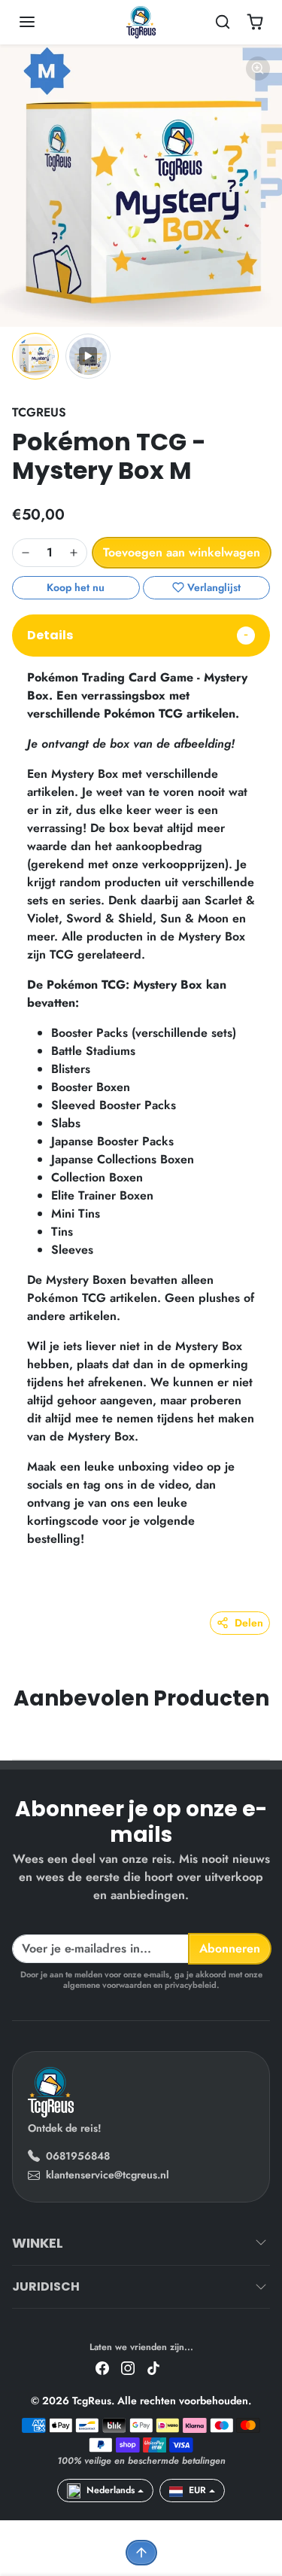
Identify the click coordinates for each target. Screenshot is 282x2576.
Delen (249, 1623)
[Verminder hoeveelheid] (26, 553)
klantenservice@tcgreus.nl (108, 2175)
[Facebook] (102, 2367)
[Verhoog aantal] (74, 553)
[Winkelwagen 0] (255, 22)
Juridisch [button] (46, 2286)
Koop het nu (76, 587)
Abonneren (230, 1948)
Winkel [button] (38, 2243)
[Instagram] (128, 2367)
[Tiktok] (153, 2367)
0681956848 (78, 2156)
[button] (42, 22)
